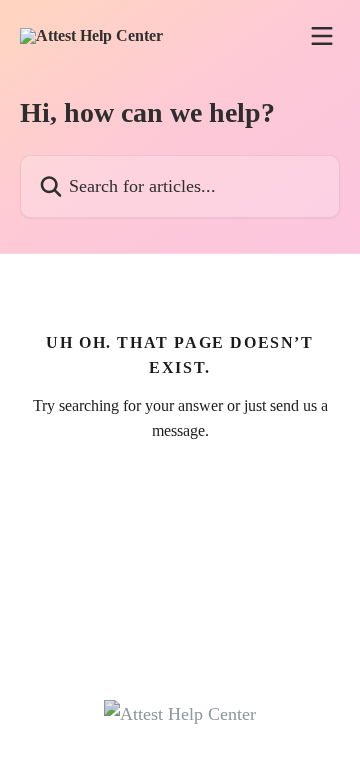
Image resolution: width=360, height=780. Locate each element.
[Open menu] (322, 36)
